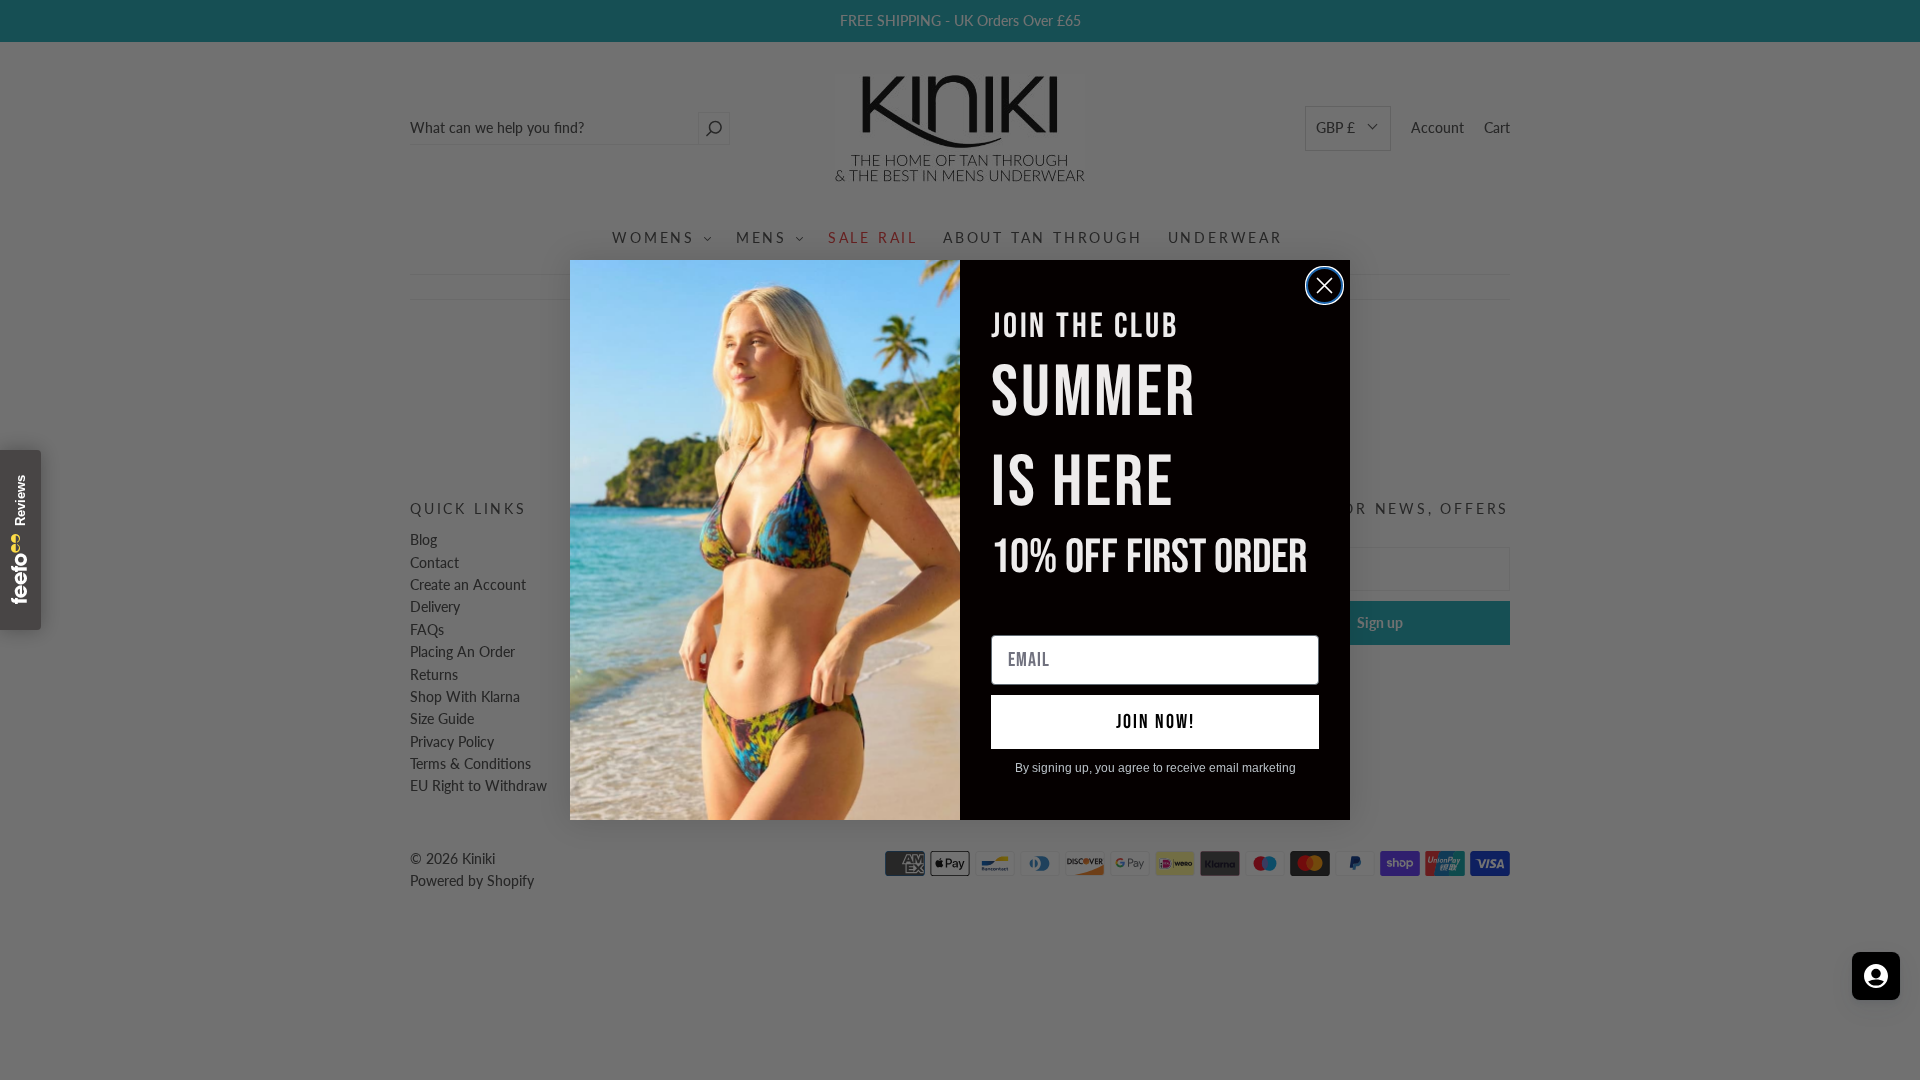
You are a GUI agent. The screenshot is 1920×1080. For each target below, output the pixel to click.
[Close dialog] (1324, 285)
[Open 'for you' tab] (1876, 976)
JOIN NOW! (1155, 722)
